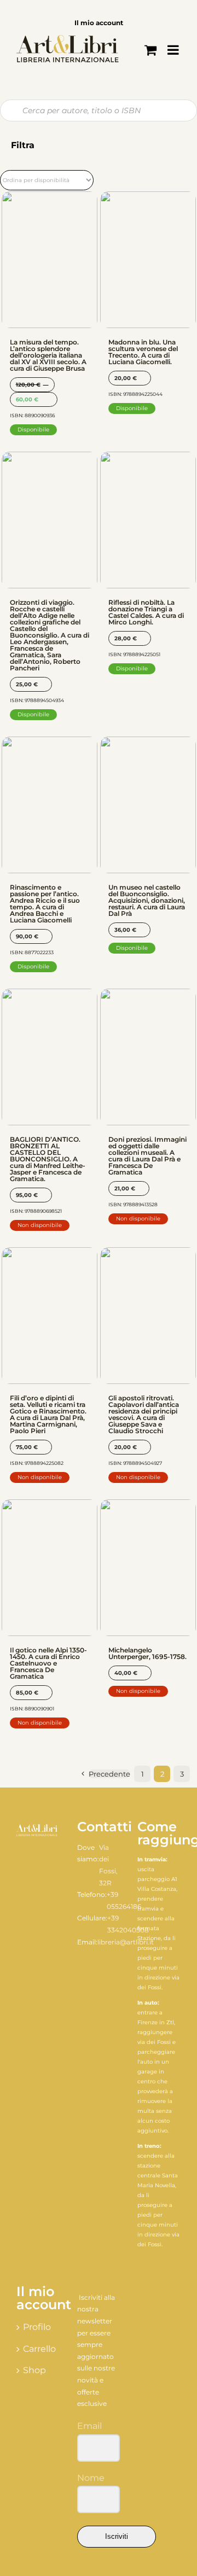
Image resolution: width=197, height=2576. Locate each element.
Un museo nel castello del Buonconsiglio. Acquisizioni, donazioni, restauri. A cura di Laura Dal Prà (147, 900)
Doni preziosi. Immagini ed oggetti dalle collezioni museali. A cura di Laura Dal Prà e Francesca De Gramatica (147, 1156)
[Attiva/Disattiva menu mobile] (174, 50)
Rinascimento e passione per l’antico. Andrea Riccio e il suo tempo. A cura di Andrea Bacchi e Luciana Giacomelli (45, 904)
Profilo (37, 2327)
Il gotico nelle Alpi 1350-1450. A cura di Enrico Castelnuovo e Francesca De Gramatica (48, 1663)
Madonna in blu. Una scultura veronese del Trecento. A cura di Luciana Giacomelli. (143, 352)
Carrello (39, 2349)
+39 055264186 (124, 1900)
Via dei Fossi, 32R (108, 1865)
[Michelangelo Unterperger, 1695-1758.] (148, 1568)
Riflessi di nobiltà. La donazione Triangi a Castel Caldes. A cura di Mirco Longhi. (146, 612)
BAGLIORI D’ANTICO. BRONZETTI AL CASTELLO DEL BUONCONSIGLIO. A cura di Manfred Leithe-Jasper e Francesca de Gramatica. (48, 1159)
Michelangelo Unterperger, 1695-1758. (147, 1653)
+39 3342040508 (128, 1924)
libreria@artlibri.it (126, 1942)
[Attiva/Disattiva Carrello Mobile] (150, 50)
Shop (34, 2370)
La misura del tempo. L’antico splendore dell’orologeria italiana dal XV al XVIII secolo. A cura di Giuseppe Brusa (48, 355)
